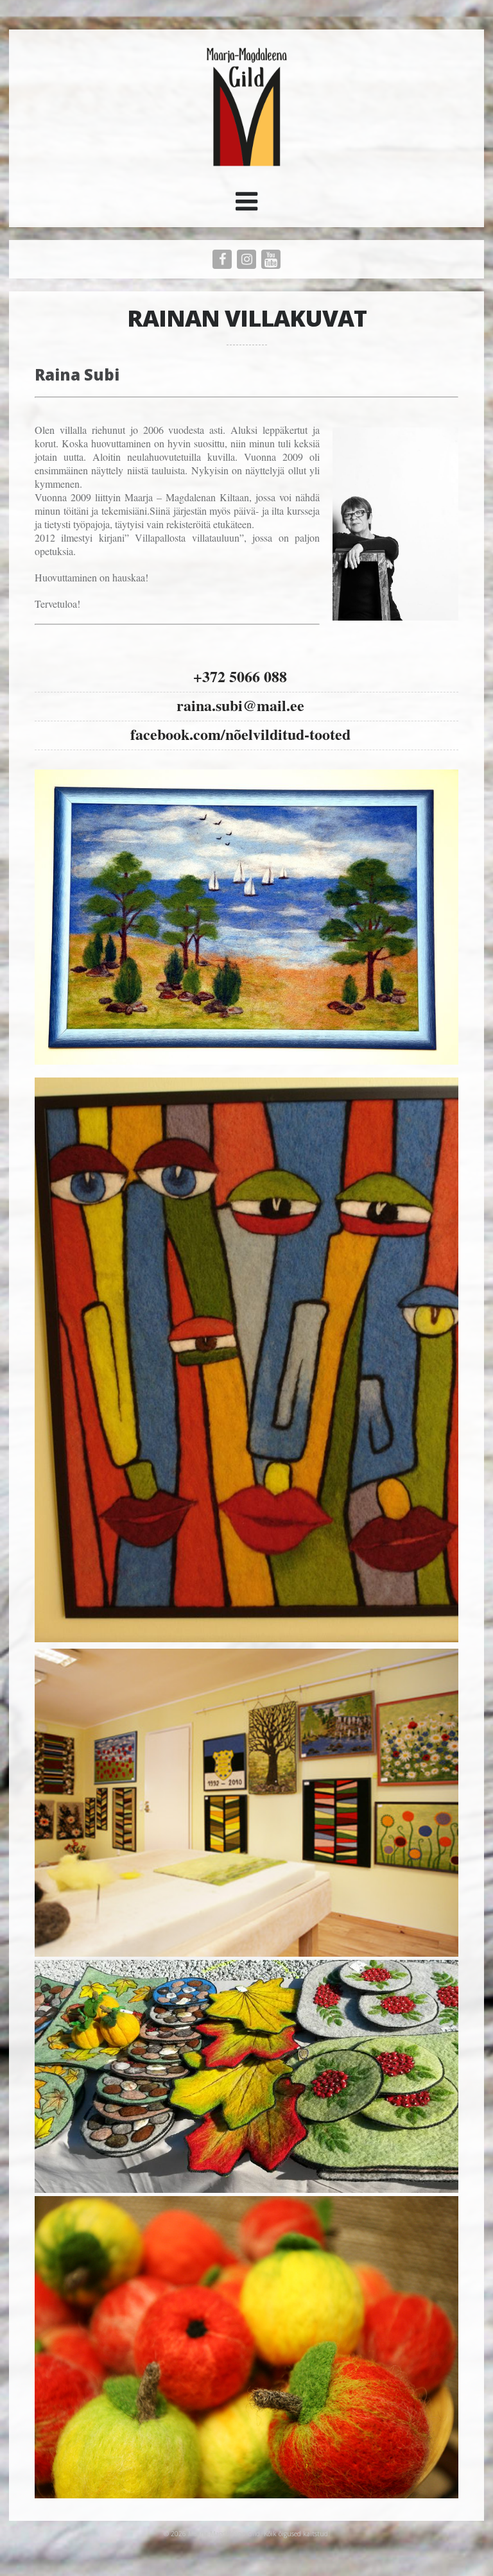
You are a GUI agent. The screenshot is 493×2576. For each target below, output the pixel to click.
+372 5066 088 (240, 676)
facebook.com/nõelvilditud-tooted (240, 734)
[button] (246, 206)
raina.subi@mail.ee (240, 705)
